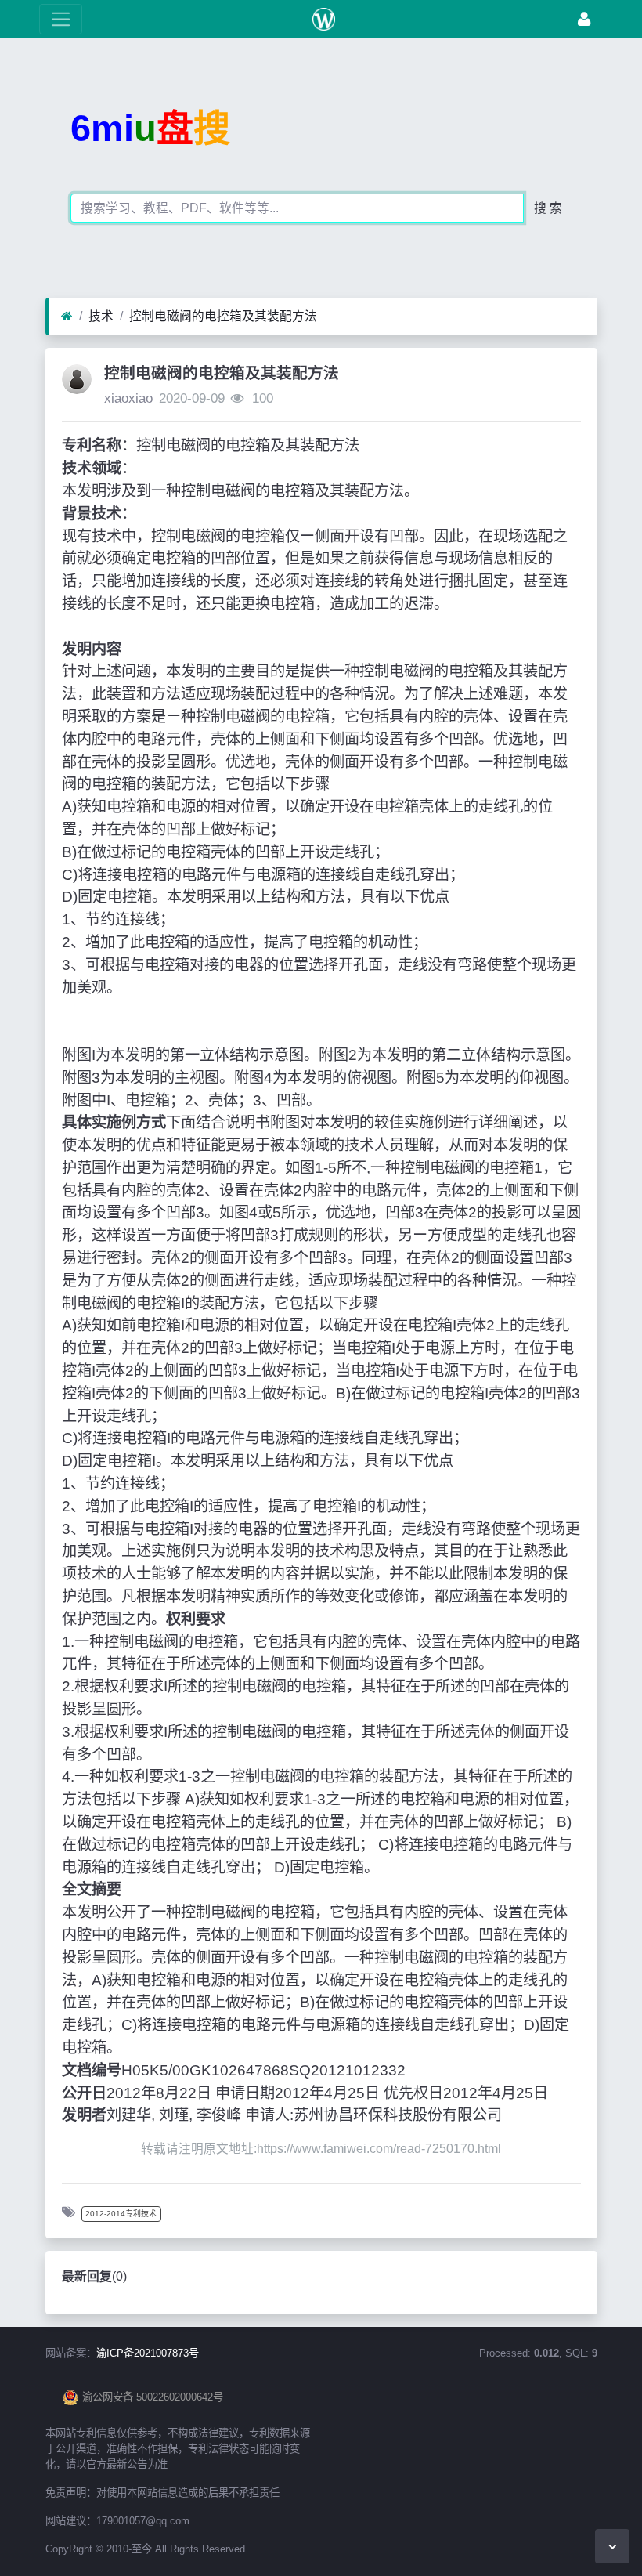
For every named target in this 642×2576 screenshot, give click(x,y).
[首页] (67, 317)
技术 (101, 316)
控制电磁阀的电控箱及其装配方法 (223, 316)
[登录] (584, 19)
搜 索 (548, 208)
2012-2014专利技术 (121, 2214)
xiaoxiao (128, 398)
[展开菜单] (61, 19)
